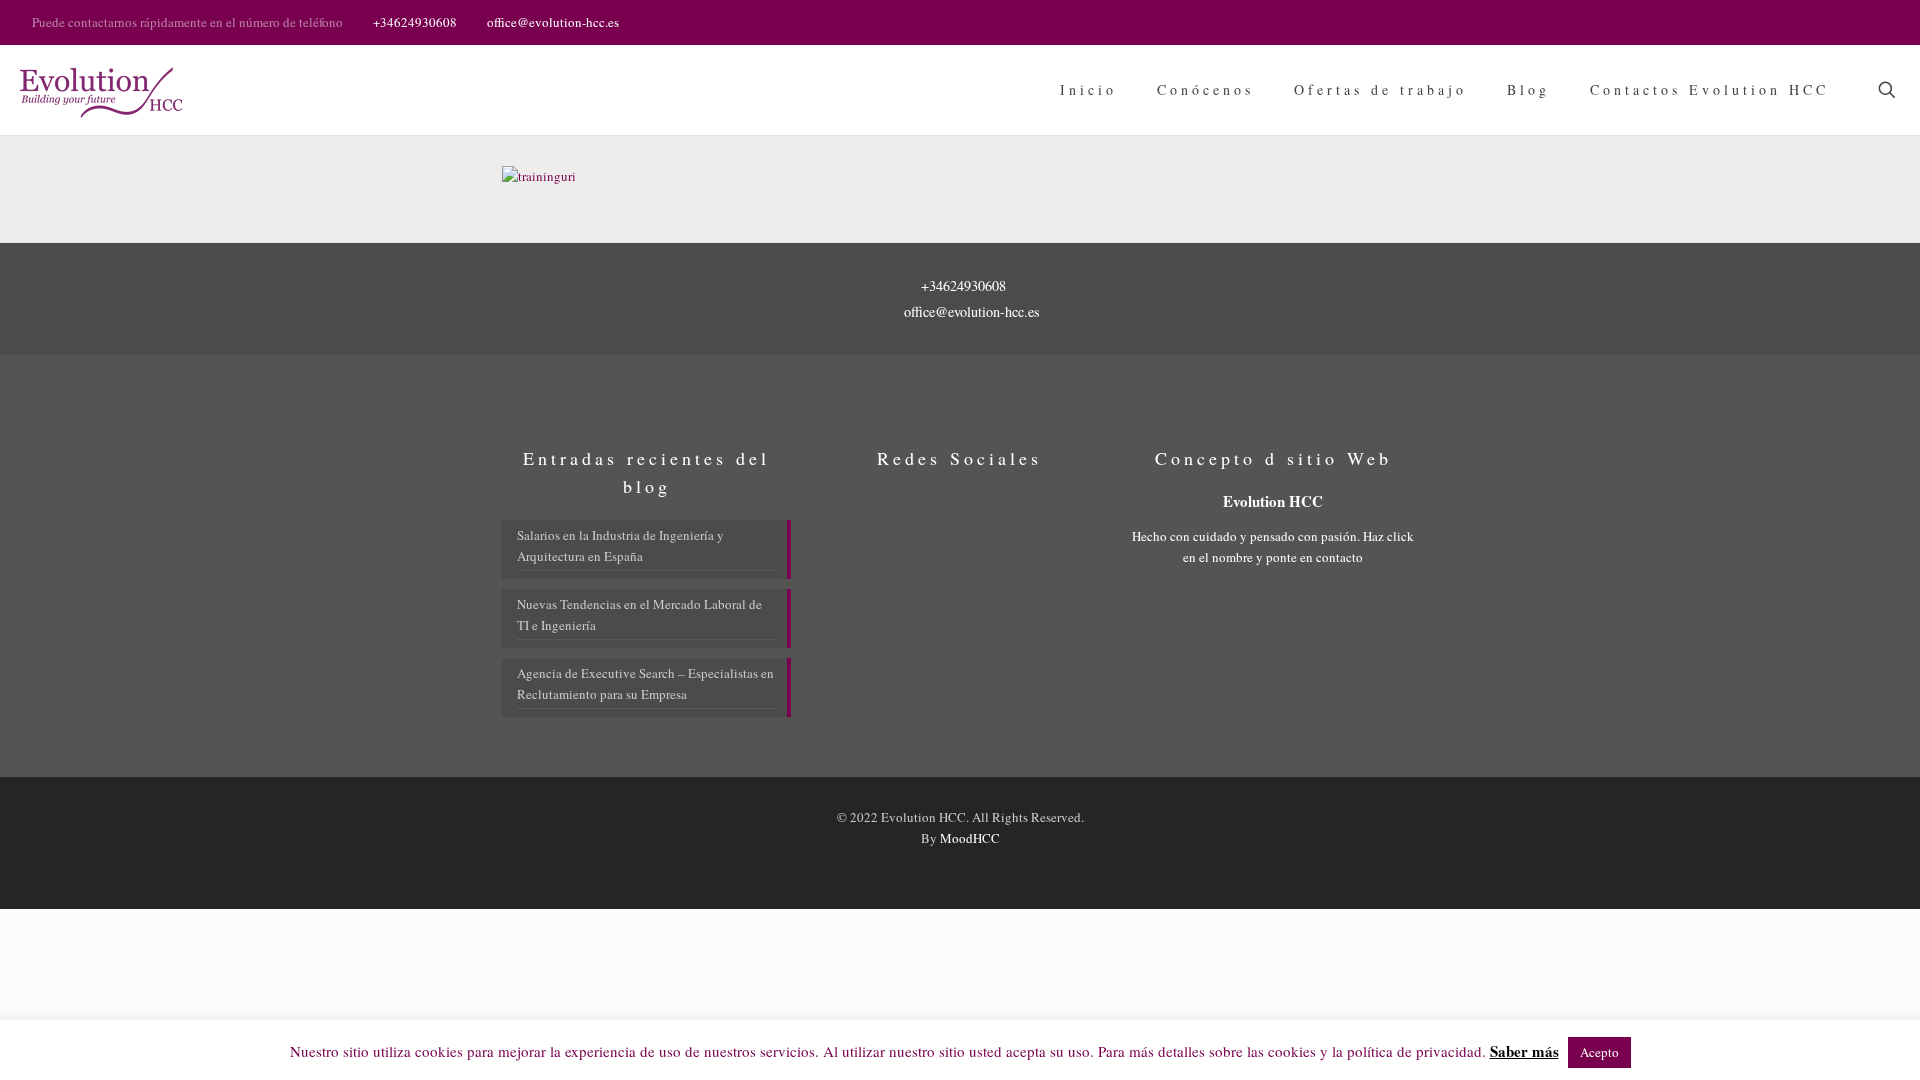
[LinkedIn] (1850, 21)
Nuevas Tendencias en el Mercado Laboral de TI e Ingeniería (639, 614)
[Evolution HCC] (101, 90)
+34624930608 (415, 22)
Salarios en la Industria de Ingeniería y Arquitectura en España (620, 545)
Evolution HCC (1273, 501)
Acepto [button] (1599, 1052)
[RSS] (1877, 21)
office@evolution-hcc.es (553, 22)
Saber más (1524, 1051)
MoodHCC (970, 838)
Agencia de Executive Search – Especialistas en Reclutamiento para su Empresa (645, 683)
